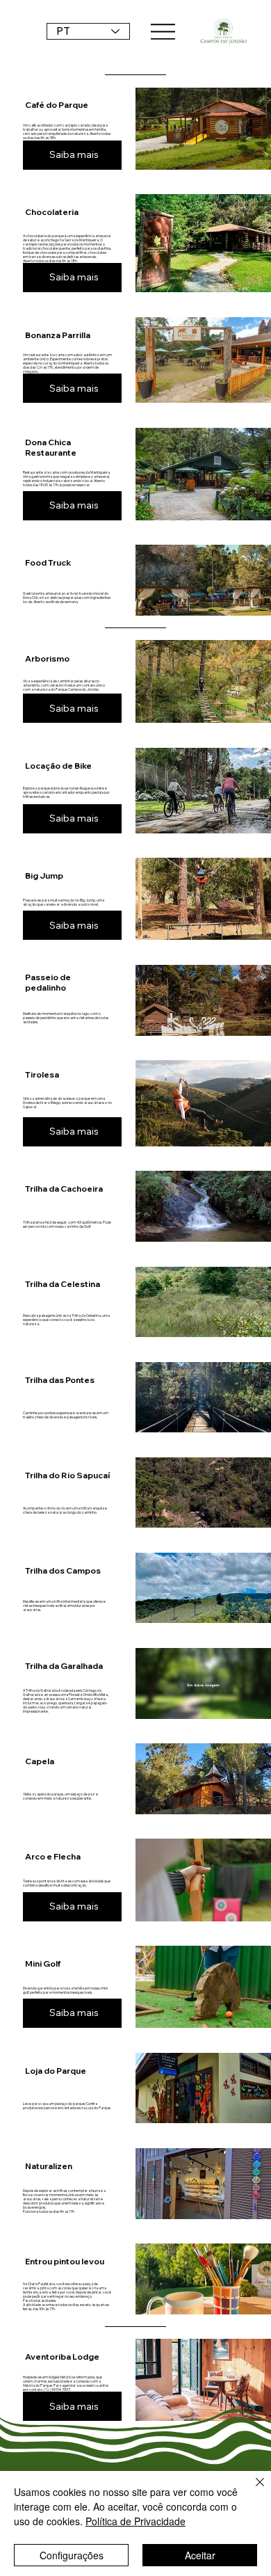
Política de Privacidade (135, 2521)
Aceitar (200, 2555)
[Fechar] (252, 2490)
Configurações (72, 2555)
